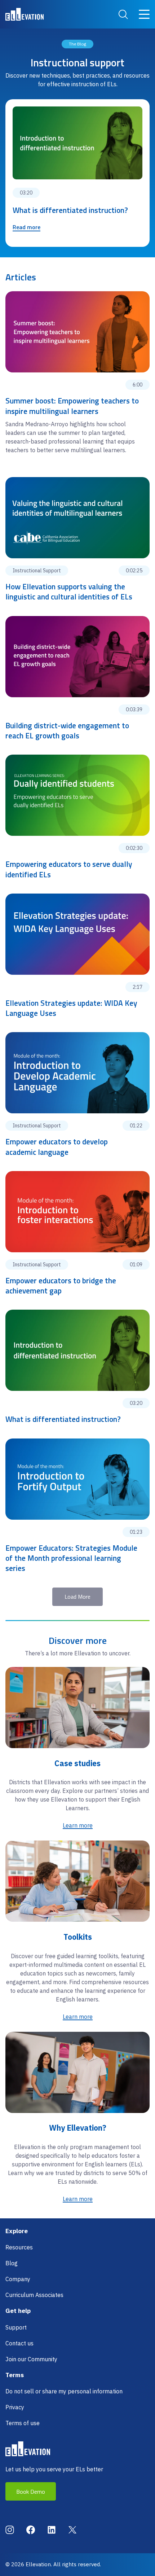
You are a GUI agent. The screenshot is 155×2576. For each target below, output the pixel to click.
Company (18, 2279)
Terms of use (23, 2423)
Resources (19, 2247)
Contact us (19, 2343)
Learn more (78, 1825)
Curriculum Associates (34, 2295)
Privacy (15, 2407)
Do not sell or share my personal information (64, 2391)
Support (16, 2327)
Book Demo (31, 2492)
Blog (12, 2263)
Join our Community (31, 2359)
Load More (77, 1597)
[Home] (25, 14)
